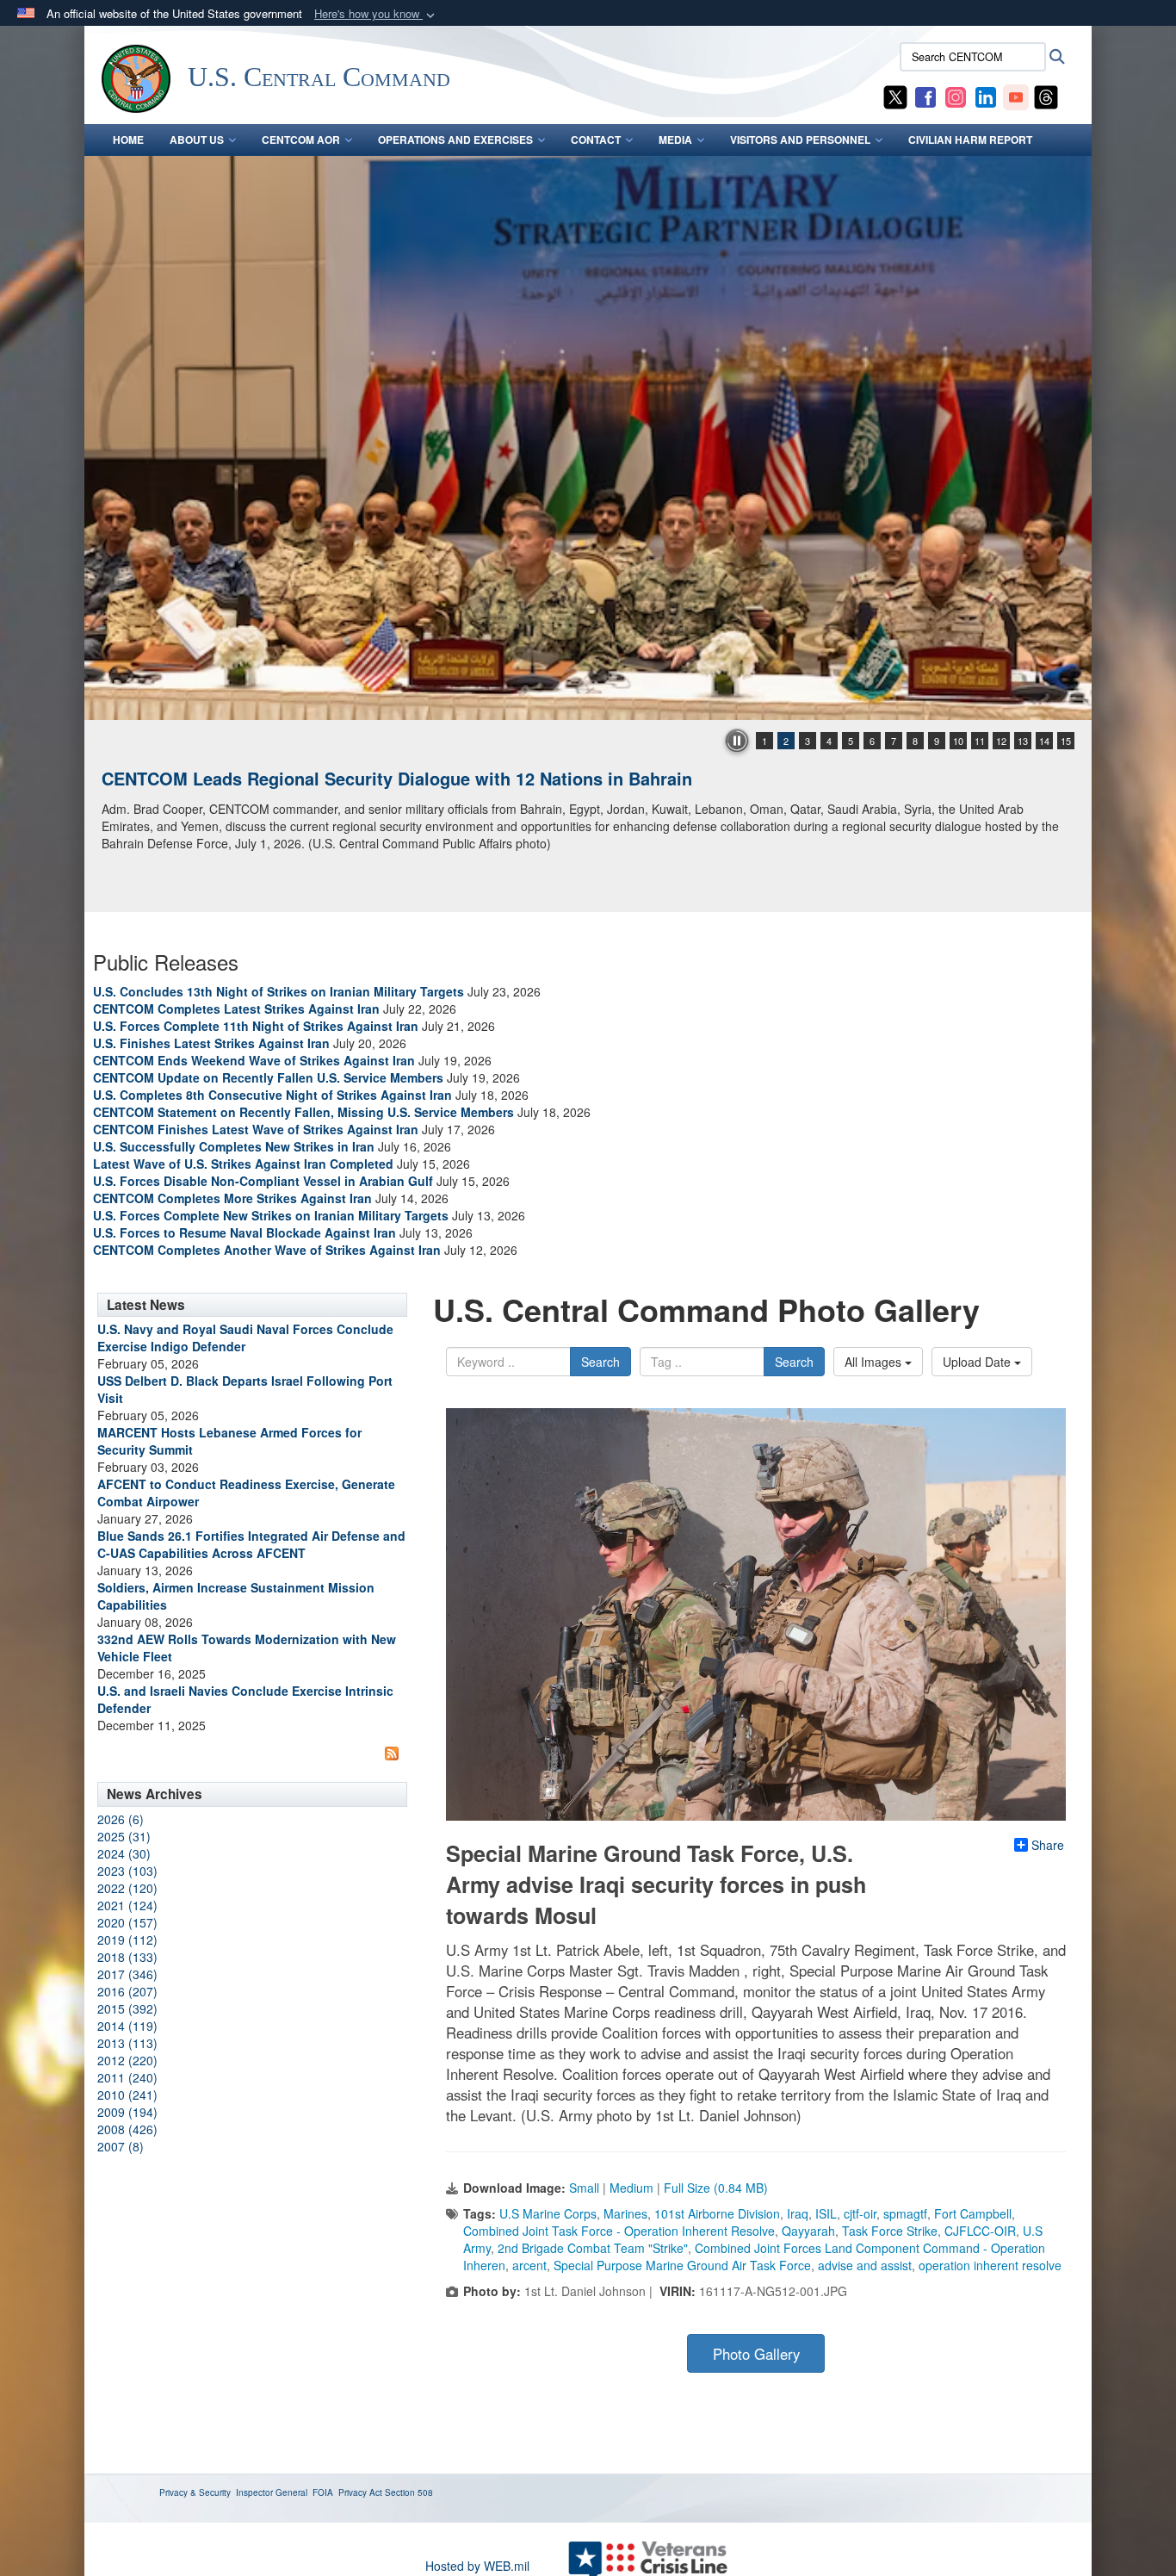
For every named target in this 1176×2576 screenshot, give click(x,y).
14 (1044, 741)
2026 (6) (121, 1819)
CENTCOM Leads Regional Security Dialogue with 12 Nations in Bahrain (397, 778)
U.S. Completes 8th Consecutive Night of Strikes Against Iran (272, 1095)
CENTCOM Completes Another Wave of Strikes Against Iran (267, 1250)
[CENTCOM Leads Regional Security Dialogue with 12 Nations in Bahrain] (588, 438)
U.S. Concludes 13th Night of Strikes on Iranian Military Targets (279, 991)
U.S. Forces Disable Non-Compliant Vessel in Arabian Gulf (263, 1181)
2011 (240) (127, 2077)
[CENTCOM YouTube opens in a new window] (1016, 96)
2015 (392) (127, 2008)
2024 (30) (124, 1853)
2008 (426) (127, 2129)
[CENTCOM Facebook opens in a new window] (925, 96)
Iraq (798, 2213)
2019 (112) (127, 1940)
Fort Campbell (973, 2213)
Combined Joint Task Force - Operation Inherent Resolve (619, 2231)
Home (128, 140)
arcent (529, 2265)
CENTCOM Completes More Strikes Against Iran (232, 1198)
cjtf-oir (860, 2213)
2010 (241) (127, 2095)
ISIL (826, 2213)
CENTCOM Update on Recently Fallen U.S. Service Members (268, 1077)
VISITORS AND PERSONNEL (800, 140)
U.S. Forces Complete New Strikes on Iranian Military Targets (271, 1215)
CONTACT (596, 140)
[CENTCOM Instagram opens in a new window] (956, 96)
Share (1048, 1845)
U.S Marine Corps (548, 2213)
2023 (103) (127, 1871)
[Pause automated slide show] (737, 741)
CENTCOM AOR (301, 140)
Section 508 (409, 2492)
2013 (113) (127, 2043)
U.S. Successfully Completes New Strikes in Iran (234, 1146)
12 (1001, 741)
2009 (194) (127, 2112)
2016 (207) (127, 1991)
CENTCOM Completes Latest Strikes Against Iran (236, 1009)
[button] (376, 14)
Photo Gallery (756, 2354)
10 (958, 741)
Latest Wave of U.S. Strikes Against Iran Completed (243, 1164)
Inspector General (272, 2492)
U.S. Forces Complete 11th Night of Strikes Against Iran (256, 1026)
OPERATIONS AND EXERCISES (455, 140)
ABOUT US (197, 140)
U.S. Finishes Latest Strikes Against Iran (211, 1043)
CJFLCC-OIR (980, 2231)
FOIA (323, 2492)
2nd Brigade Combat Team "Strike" (593, 2248)
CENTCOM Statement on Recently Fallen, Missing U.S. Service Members (303, 1112)
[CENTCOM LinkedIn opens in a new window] (986, 96)
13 (1023, 741)
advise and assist (865, 2265)
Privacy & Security (195, 2492)
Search (600, 1362)
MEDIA (675, 140)
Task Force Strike (890, 2231)
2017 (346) (127, 1974)
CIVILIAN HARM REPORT (970, 140)
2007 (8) (121, 2146)
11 (980, 741)
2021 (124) (127, 1905)
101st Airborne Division (717, 2213)
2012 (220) (127, 2060)
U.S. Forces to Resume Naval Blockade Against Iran (244, 1232)
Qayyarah (808, 2231)
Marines (625, 2213)
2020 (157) (127, 1922)
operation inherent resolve (990, 2265)
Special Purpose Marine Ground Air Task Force (682, 2265)
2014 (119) (127, 2026)
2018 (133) (127, 1957)
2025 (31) (124, 1836)
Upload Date (978, 1362)
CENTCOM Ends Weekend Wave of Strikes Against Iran (254, 1060)
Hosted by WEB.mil (477, 2566)
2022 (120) (127, 1888)
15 (1066, 741)
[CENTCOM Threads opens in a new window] (1046, 96)
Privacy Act (360, 2492)
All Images (875, 1362)
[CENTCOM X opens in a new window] (895, 96)
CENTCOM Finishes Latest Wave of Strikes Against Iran (256, 1129)
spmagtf (905, 2213)
